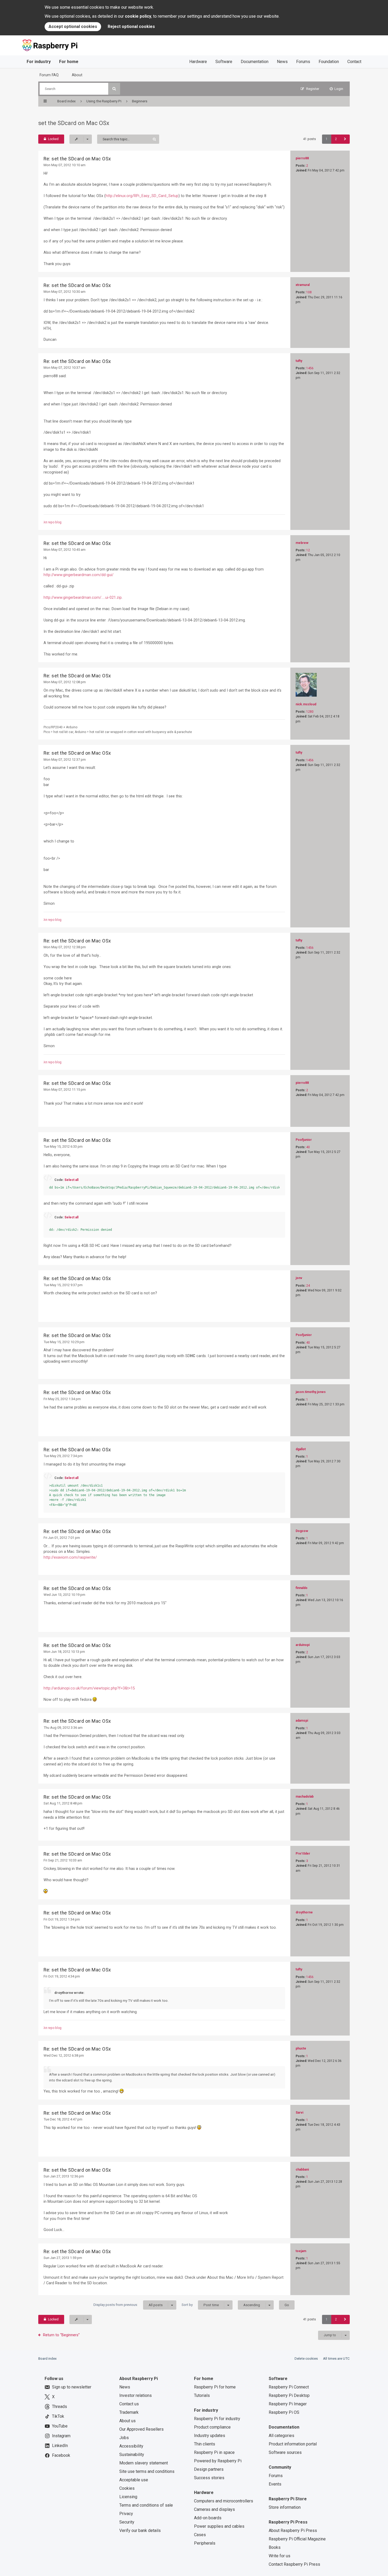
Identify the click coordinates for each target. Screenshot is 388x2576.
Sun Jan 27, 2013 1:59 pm (63, 2258)
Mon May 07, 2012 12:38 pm (65, 947)
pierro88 (302, 158)
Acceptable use (134, 2480)
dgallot (301, 1449)
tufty (299, 361)
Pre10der (303, 1854)
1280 (310, 712)
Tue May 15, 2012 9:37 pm (63, 1285)
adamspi (302, 1721)
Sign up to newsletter (72, 2387)
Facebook (61, 2455)
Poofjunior (304, 1140)
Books (275, 2547)
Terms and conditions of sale (146, 2505)
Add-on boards (208, 2518)
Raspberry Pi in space (214, 2452)
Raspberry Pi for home (215, 2387)
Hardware (198, 62)
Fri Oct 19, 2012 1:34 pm (62, 1919)
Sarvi (299, 2113)
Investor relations (136, 2395)
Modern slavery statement (144, 2463)
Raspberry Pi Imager (288, 2404)
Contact (354, 62)
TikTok (58, 2416)
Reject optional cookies (131, 27)
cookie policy (138, 16)
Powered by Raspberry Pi (218, 2461)
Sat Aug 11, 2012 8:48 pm (63, 1803)
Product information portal (293, 2444)
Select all (71, 1180)
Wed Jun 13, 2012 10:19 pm (64, 1595)
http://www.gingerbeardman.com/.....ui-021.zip (83, 597)
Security (127, 2522)
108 (309, 292)
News (282, 62)
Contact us (129, 2404)
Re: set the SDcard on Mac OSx (77, 159)
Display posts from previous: (128, 2305)
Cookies (127, 2488)
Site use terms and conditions (147, 2471)
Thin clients (205, 2444)
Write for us (280, 2556)
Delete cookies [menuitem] (306, 2359)
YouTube (60, 2426)
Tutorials (202, 2395)
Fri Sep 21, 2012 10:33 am (63, 1860)
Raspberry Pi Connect (289, 2387)
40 (308, 1147)
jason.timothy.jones (311, 1392)
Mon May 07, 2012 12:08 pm (65, 682)
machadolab (305, 1797)
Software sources (285, 2452)
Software (224, 62)
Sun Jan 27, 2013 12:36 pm (64, 2176)
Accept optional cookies (73, 27)
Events (275, 2484)
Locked (53, 139)
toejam (301, 2251)
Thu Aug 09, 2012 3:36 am (63, 1728)
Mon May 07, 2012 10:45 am (65, 550)
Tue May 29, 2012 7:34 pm (63, 1456)
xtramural (303, 285)
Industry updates (210, 2436)
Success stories (209, 2478)
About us (127, 2421)
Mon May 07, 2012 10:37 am (65, 368)
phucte (301, 2048)
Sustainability (132, 2455)
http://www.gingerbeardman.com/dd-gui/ (79, 575)
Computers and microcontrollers (224, 2501)
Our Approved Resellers (141, 2429)
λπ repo (49, 522)
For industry (39, 62)
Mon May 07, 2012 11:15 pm (65, 1090)
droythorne (304, 1912)
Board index (48, 2359)
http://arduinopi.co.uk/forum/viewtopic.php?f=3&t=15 (89, 1688)
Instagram (61, 2436)
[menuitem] (337, 89)
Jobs (124, 2438)
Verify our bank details (140, 2530)
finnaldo (302, 1588)
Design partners (209, 2469)
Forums (303, 62)
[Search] (114, 89)
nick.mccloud (306, 704)
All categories (281, 2436)
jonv (299, 1278)
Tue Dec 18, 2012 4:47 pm (63, 2119)
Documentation (255, 62)
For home (69, 62)
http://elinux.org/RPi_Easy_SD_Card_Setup (142, 196)
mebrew (302, 543)
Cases (200, 2535)
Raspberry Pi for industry (217, 2419)
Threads (60, 2407)
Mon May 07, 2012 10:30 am (65, 292)
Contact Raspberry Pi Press (294, 2564)
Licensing (128, 2497)
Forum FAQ (49, 75)
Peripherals (205, 2543)
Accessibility (131, 2446)
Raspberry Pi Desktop (289, 2395)
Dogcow (302, 1531)
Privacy (126, 2514)
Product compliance (212, 2427)
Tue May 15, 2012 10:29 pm (64, 1342)
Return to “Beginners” (61, 2335)
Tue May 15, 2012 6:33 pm (63, 1146)
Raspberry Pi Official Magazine (297, 2539)
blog (58, 522)
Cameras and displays (214, 2509)
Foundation (329, 62)
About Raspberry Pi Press (293, 2530)
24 (308, 1286)
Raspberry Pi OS (284, 2412)
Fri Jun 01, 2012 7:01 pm (62, 1538)
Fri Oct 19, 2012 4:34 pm (62, 1976)
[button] (345, 139)
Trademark (129, 2412)
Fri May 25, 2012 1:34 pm (62, 1399)
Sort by (200, 2305)
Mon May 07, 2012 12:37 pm (65, 760)
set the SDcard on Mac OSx (74, 123)
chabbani (302, 2170)
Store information (285, 2507)
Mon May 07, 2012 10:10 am (65, 165)
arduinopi (303, 1645)
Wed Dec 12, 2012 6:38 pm (64, 2055)
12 (308, 550)
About (77, 75)
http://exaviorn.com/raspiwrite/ (70, 1557)
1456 (310, 368)
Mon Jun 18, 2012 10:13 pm (64, 1652)
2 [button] (336, 139)
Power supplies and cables (219, 2526)
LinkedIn (60, 2446)
